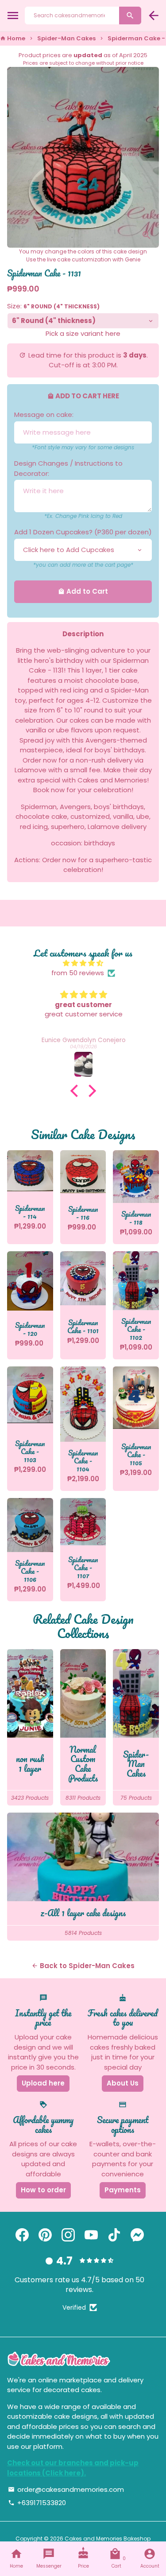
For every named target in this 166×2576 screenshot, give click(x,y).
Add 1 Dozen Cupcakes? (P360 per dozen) (83, 532)
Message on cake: (44, 414)
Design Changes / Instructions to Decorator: (68, 468)
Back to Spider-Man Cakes (83, 1966)
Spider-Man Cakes (66, 38)
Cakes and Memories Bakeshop (108, 2539)
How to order (43, 2190)
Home (13, 38)
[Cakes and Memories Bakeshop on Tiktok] (114, 2235)
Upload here (43, 2083)
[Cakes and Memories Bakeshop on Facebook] (22, 2235)
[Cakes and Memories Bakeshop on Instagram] (68, 2235)
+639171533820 (37, 2503)
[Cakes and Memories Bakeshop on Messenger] (137, 2235)
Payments (123, 2190)
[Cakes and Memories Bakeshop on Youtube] (91, 2235)
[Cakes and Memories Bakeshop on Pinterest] (45, 2235)
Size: (53, 306)
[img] (83, 963)
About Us (123, 2083)
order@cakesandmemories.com (66, 2489)
